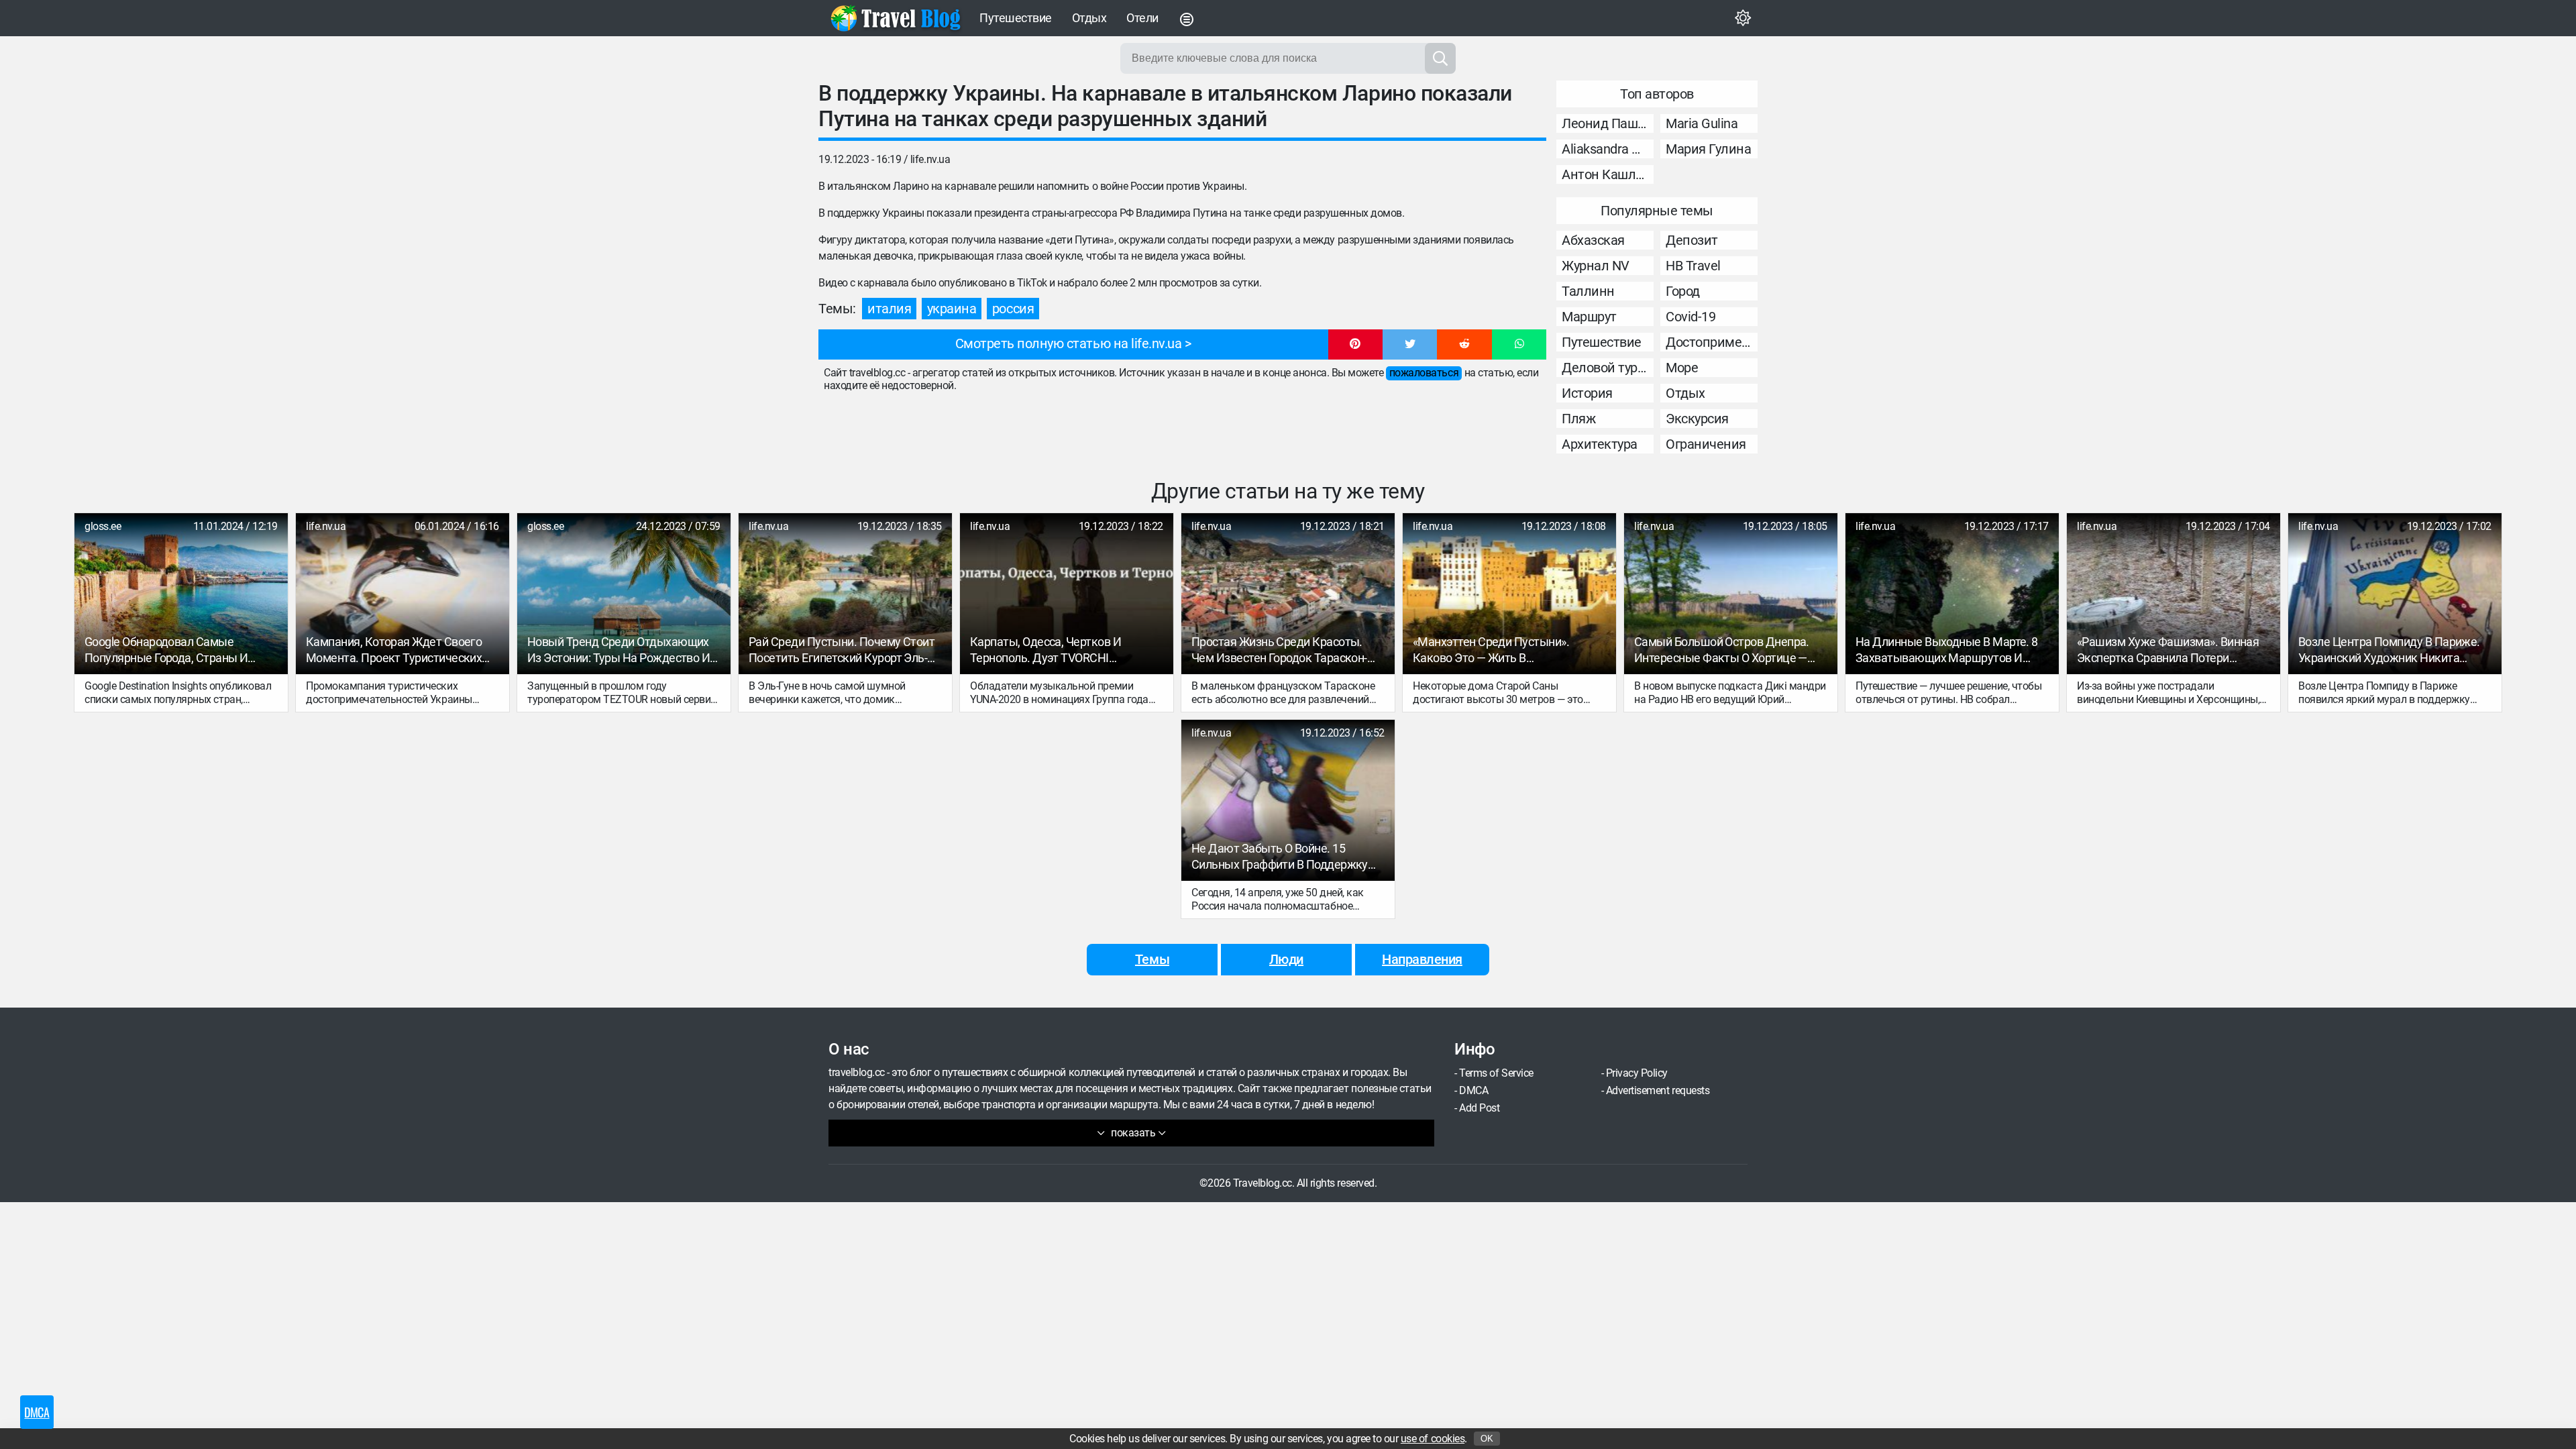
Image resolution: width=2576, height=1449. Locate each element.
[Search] (1440, 58)
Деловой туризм (1608, 368)
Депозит (1692, 240)
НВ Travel (1693, 266)
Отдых (1089, 18)
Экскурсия (1697, 419)
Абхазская (1593, 240)
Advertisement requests (1658, 1090)
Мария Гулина (1708, 149)
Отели (1142, 18)
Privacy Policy (1637, 1073)
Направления (1422, 959)
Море (1682, 368)
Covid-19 (1690, 317)
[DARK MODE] (1743, 18)
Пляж (1578, 419)
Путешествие (1016, 18)
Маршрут (1589, 317)
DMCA (1473, 1090)
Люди (1286, 959)
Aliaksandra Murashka (1608, 149)
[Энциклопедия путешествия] (896, 18)
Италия (889, 309)
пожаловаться (1424, 373)
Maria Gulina (1702, 123)
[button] (1355, 345)
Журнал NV (1596, 266)
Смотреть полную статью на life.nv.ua (1069, 343)
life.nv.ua (930, 159)
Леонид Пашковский (1608, 123)
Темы (1152, 959)
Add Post (1479, 1108)
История (1587, 393)
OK (1487, 1439)
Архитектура (1600, 444)
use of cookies (1433, 1439)
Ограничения (1706, 444)
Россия (1013, 309)
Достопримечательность (1712, 342)
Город (1683, 291)
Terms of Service (1496, 1073)
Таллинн (1588, 291)
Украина (952, 309)
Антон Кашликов (1608, 174)
